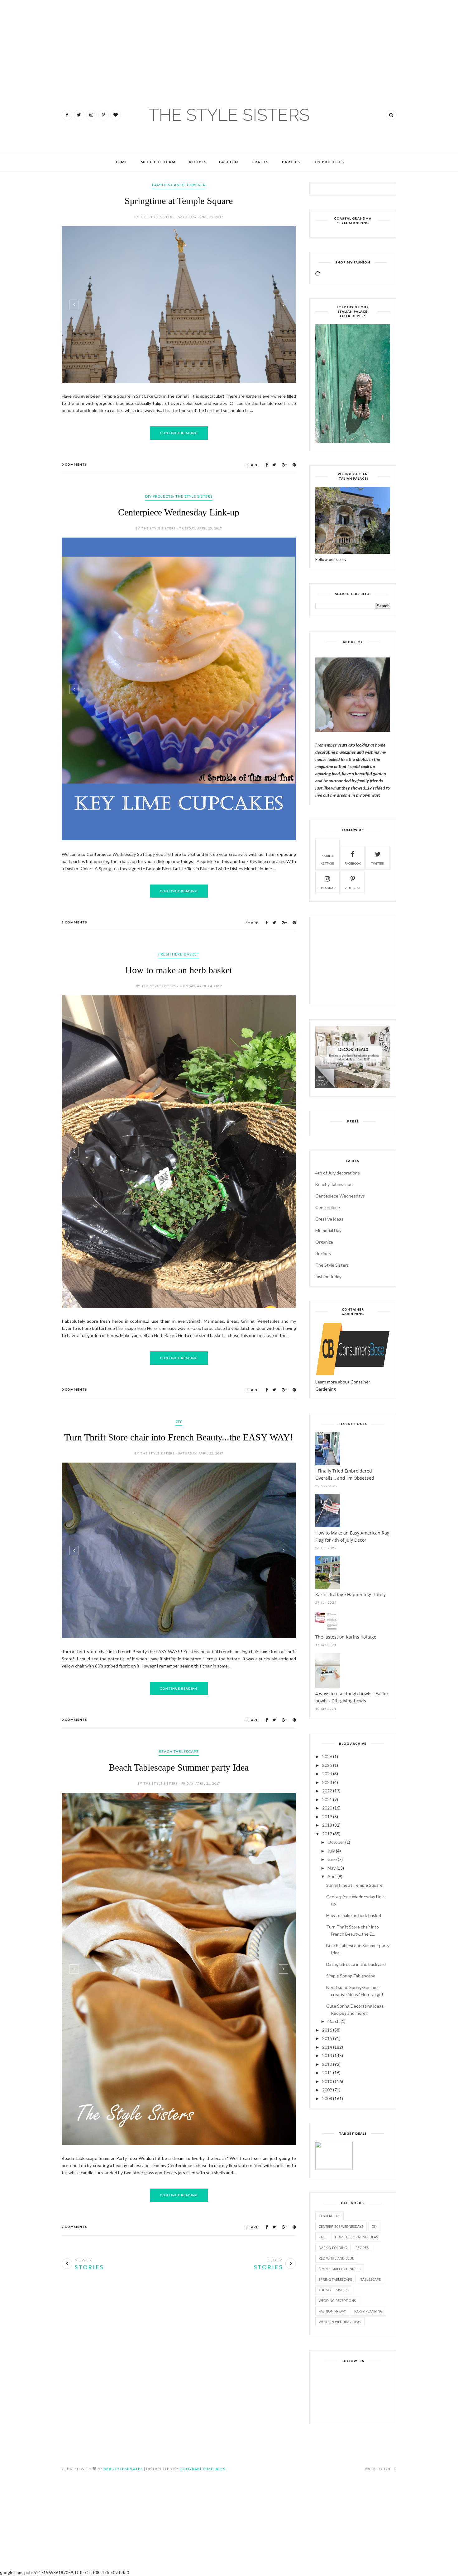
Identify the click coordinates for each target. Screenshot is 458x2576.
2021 (327, 1799)
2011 (327, 2073)
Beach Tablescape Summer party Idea (179, 1816)
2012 (327, 2064)
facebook (353, 863)
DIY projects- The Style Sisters (179, 496)
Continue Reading (179, 433)
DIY (179, 1470)
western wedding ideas (340, 2322)
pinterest (353, 888)
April (332, 1876)
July (331, 1851)
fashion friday (328, 1276)
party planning (368, 2311)
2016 (327, 2030)
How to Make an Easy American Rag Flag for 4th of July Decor (352, 1536)
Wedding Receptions (337, 2301)
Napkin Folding (333, 2248)
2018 (327, 1825)
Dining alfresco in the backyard (356, 1964)
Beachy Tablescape (334, 1184)
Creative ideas (329, 1219)
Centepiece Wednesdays (340, 1196)
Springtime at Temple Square (179, 201)
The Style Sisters (332, 1265)
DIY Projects (329, 162)
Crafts (260, 162)
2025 (327, 1765)
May (332, 1868)
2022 (327, 1791)
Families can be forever (179, 185)
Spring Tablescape (335, 2279)
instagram (327, 888)
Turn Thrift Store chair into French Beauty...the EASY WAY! (179, 1485)
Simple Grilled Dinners (340, 2269)
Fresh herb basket (179, 1002)
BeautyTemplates (123, 2469)
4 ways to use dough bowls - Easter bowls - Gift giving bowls (352, 1697)
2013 (327, 2055)
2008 (327, 2098)
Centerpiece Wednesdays (341, 2226)
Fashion (229, 162)
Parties (291, 162)
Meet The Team (158, 162)
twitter (378, 863)
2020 (327, 1808)
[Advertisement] (19, 37)
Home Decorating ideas (356, 2237)
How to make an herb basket (179, 1018)
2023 (327, 1782)
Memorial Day (328, 1230)
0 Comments (74, 464)
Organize (324, 1242)
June (332, 1859)
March (334, 2021)
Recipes (198, 162)
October (336, 1842)
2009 (327, 2090)
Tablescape (371, 2279)
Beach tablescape (179, 1800)
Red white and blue (336, 2258)
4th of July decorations (338, 1173)
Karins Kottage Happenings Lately (351, 1594)
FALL (323, 2237)
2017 (327, 1834)
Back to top (379, 2469)
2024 (327, 1774)
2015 (327, 2038)
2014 (327, 2047)
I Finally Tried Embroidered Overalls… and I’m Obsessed (345, 1474)
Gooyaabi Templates (202, 2469)
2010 (327, 2081)
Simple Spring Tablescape (351, 1976)
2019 (327, 1817)
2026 (327, 1756)
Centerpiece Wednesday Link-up (179, 512)
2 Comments (74, 970)
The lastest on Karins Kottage (346, 1637)
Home (121, 162)
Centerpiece (328, 1207)
